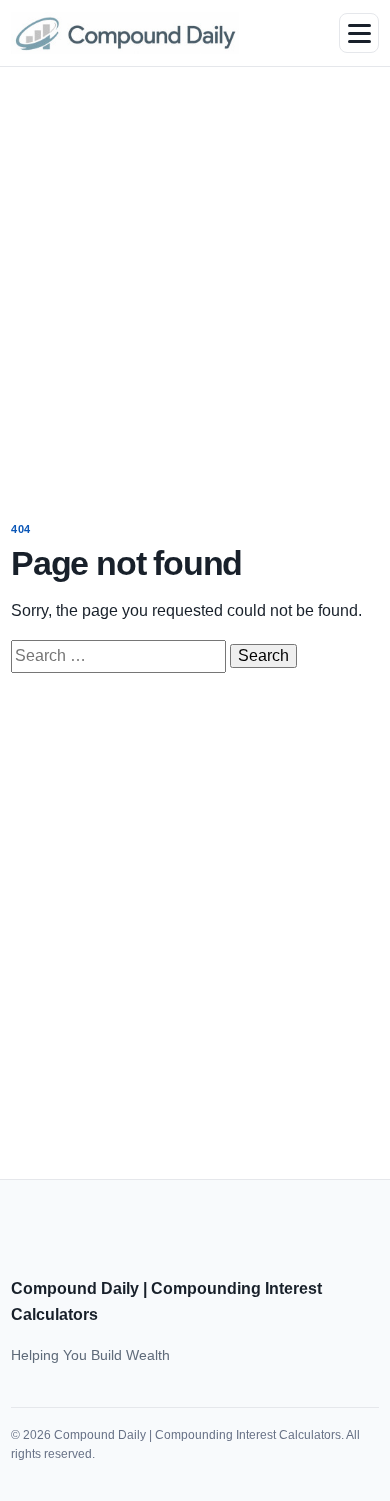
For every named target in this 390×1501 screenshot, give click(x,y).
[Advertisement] (195, 280)
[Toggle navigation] (359, 33)
